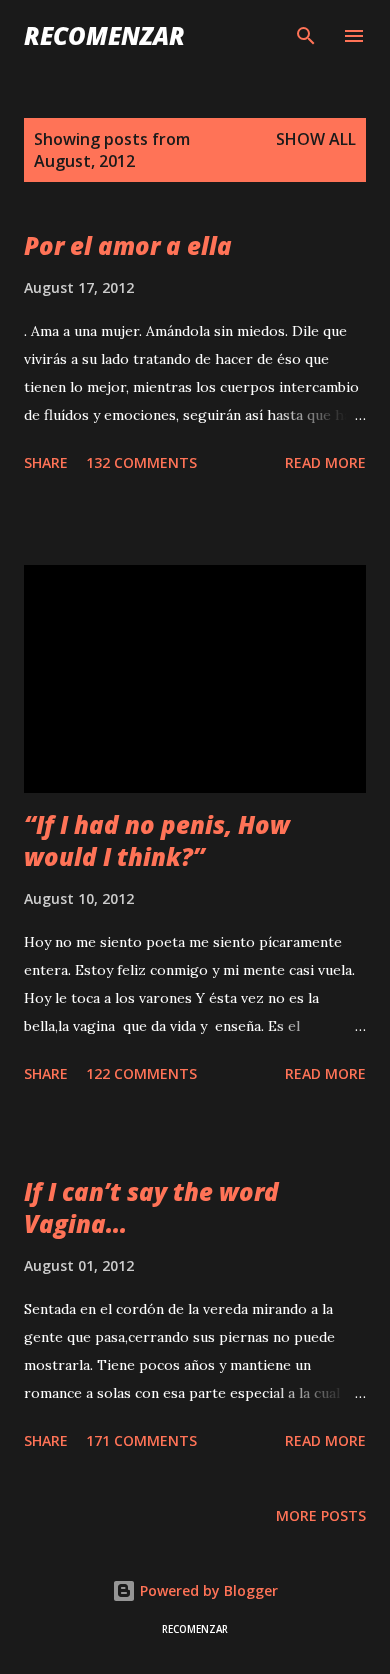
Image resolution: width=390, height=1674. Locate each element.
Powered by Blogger (207, 1590)
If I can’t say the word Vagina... (151, 1207)
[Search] (306, 36)
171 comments (141, 1440)
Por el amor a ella (128, 245)
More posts (321, 1515)
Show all (316, 139)
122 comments (141, 1073)
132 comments (141, 462)
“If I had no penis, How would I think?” (157, 840)
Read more (325, 462)
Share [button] (46, 462)
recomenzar (104, 35)
